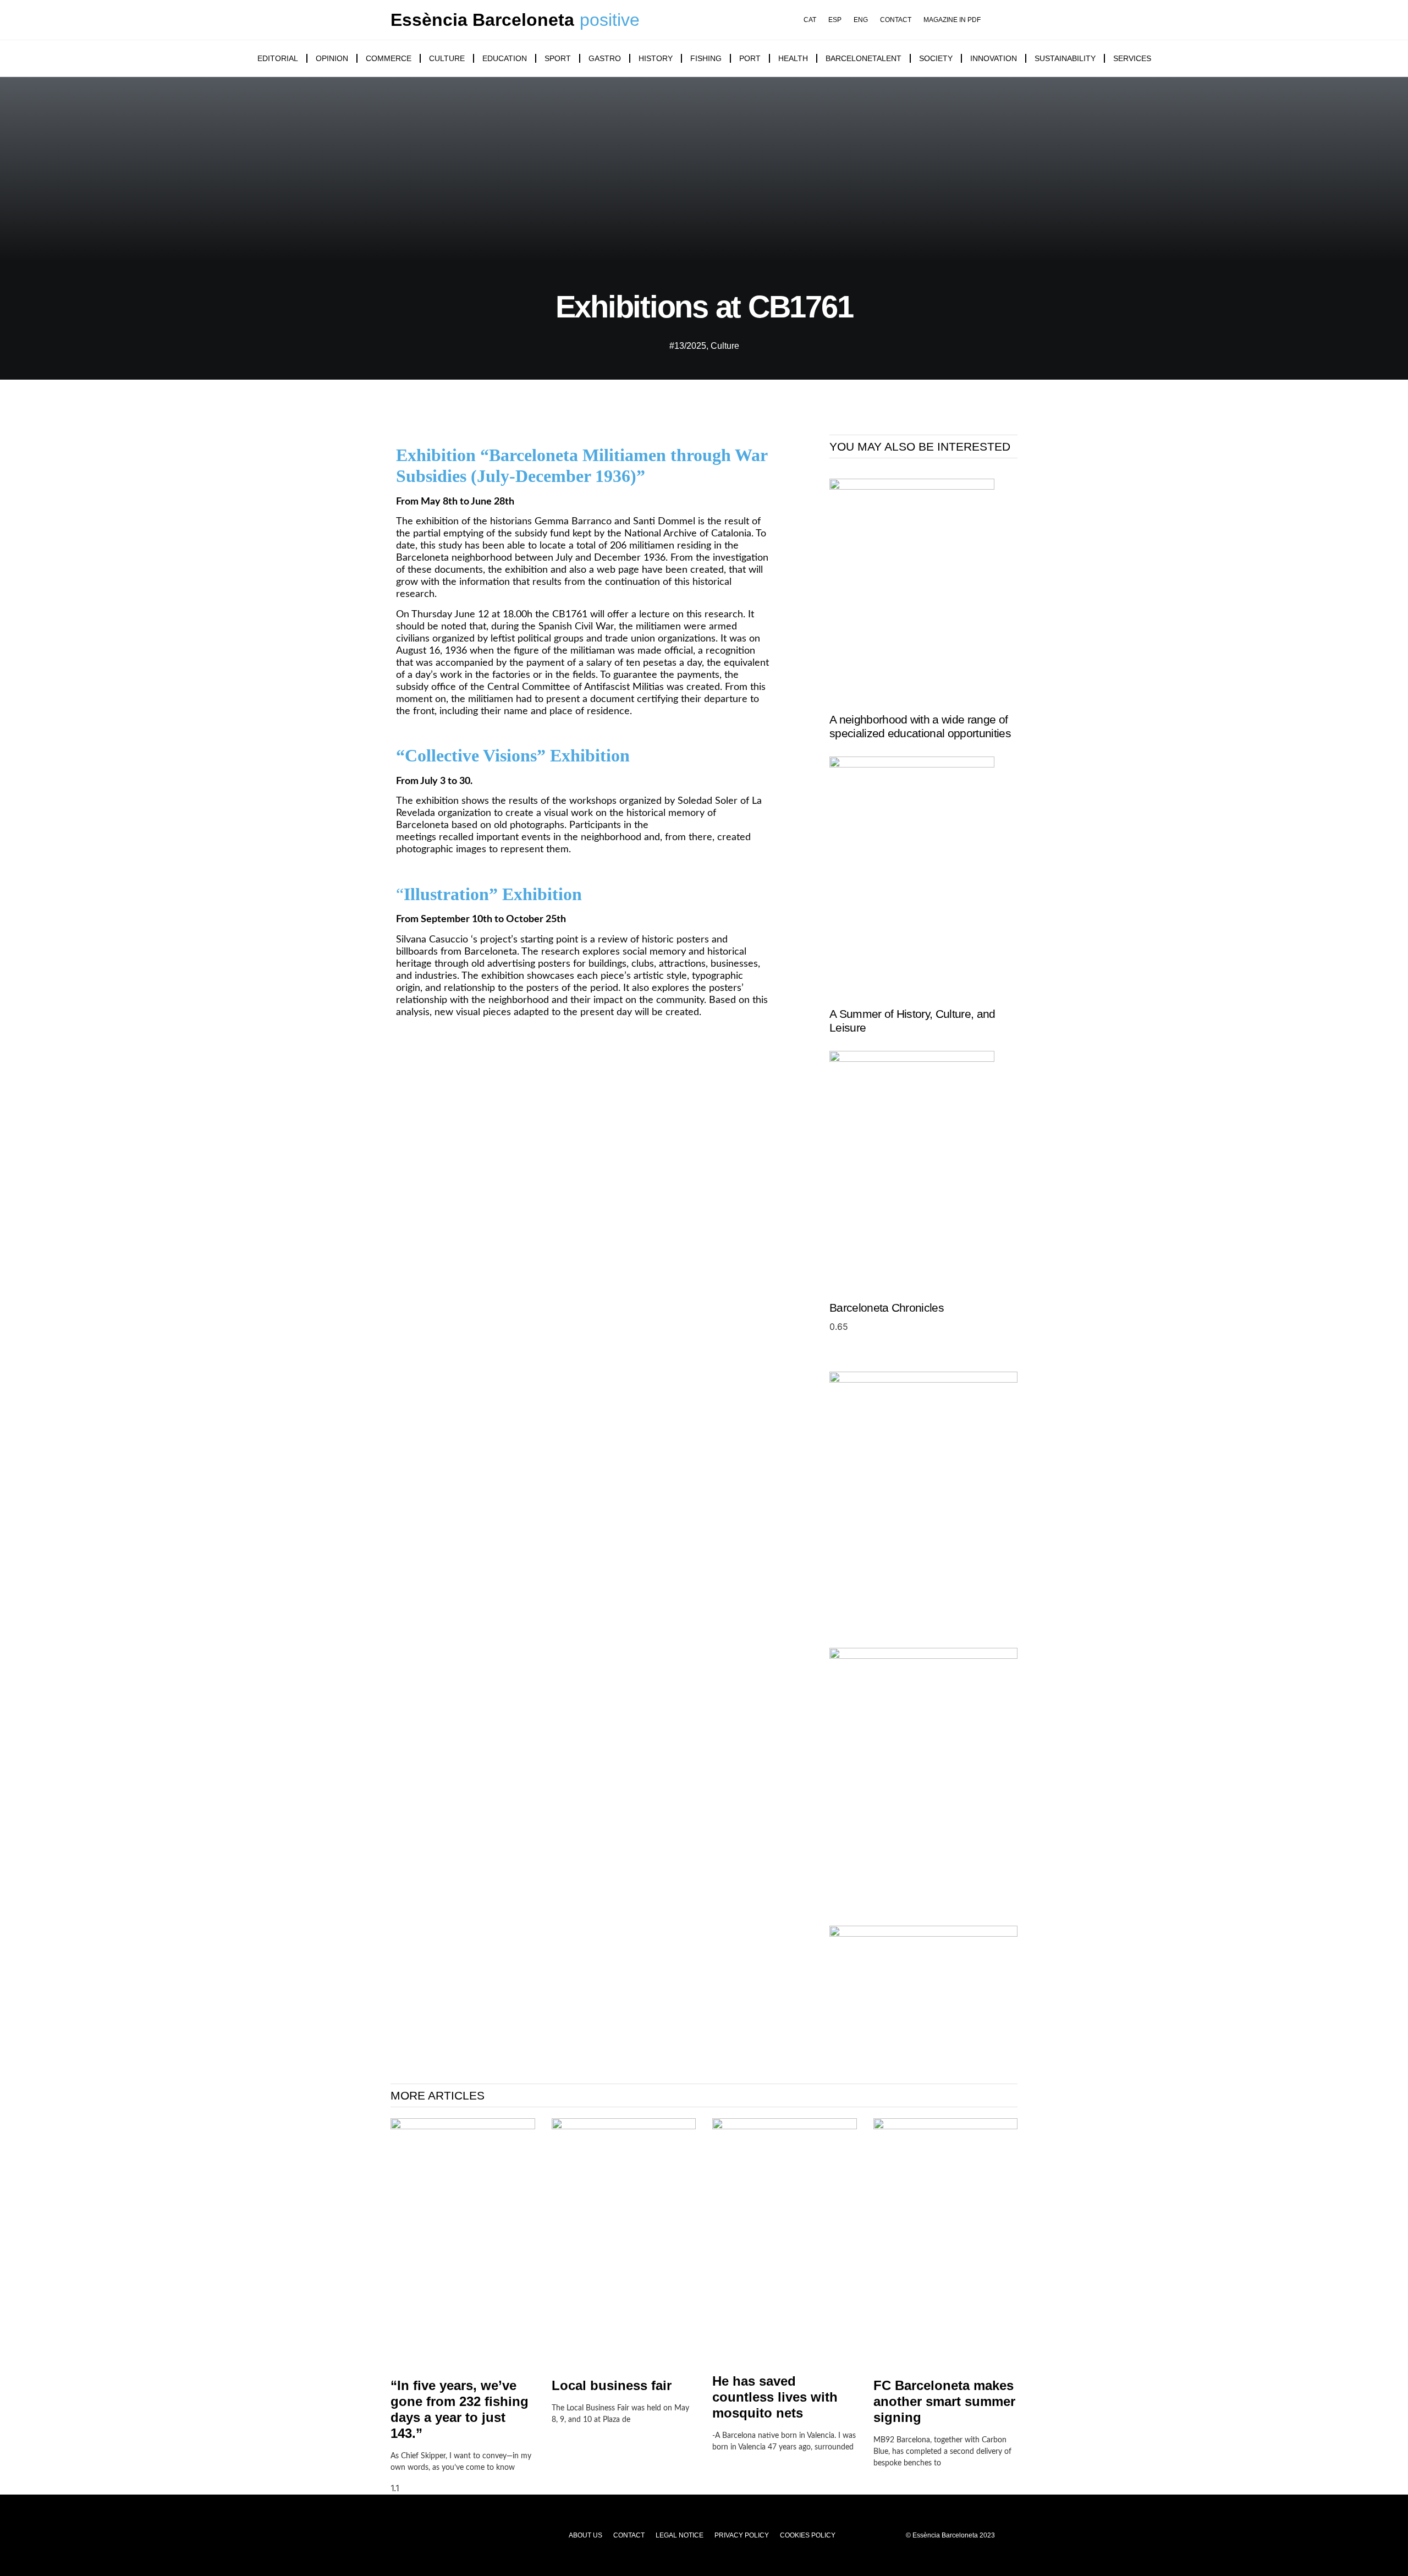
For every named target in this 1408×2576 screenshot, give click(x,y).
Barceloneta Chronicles (887, 1308)
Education (505, 58)
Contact (896, 20)
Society (936, 58)
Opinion (332, 58)
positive (610, 20)
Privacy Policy (742, 2535)
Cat (810, 20)
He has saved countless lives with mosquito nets (775, 2397)
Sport (558, 58)
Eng (861, 20)
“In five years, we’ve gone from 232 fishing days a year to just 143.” (460, 2409)
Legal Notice (680, 2535)
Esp (835, 20)
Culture (447, 58)
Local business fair (612, 2385)
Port (750, 58)
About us (585, 2535)
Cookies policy (808, 2535)
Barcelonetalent (864, 58)
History (656, 58)
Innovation (994, 58)
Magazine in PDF (952, 20)
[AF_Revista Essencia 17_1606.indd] (923, 1380)
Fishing (706, 58)
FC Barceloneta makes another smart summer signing (944, 2401)
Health (793, 58)
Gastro (605, 58)
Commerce (389, 58)
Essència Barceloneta (482, 20)
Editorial (278, 58)
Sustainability (1065, 58)
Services (1132, 58)
